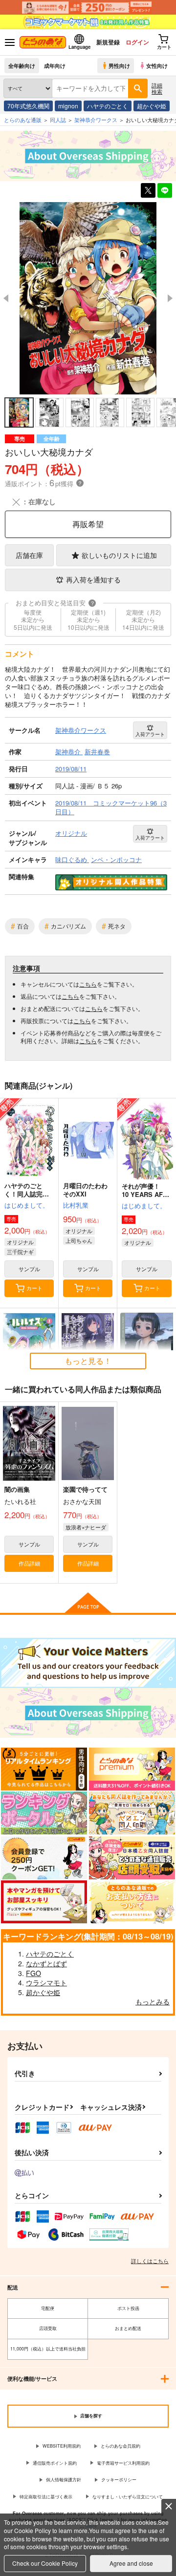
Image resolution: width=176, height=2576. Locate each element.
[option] (88, 298)
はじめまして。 (27, 1205)
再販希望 (88, 524)
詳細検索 (157, 88)
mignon (68, 106)
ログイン (137, 42)
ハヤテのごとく (108, 106)
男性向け (119, 65)
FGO (33, 1973)
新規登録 (108, 42)
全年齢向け (22, 65)
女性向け (157, 65)
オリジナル (20, 1242)
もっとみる (153, 2001)
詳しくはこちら (150, 2261)
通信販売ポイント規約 (55, 2463)
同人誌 (58, 120)
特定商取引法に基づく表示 (46, 2497)
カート (34, 1288)
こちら (88, 984)
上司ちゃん (79, 1240)
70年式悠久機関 (28, 106)
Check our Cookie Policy (45, 2563)
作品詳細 (29, 1563)
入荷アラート (150, 734)
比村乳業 (76, 1205)
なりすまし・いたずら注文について (128, 2497)
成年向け (55, 65)
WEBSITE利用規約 (62, 2446)
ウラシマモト (46, 1982)
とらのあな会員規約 (121, 2446)
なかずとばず (46, 1963)
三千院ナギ (20, 1252)
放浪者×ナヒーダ (86, 1527)
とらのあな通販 (23, 120)
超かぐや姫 (152, 106)
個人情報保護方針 (64, 2480)
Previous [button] (6, 298)
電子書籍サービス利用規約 (123, 2463)
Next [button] (170, 298)
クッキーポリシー (119, 2480)
